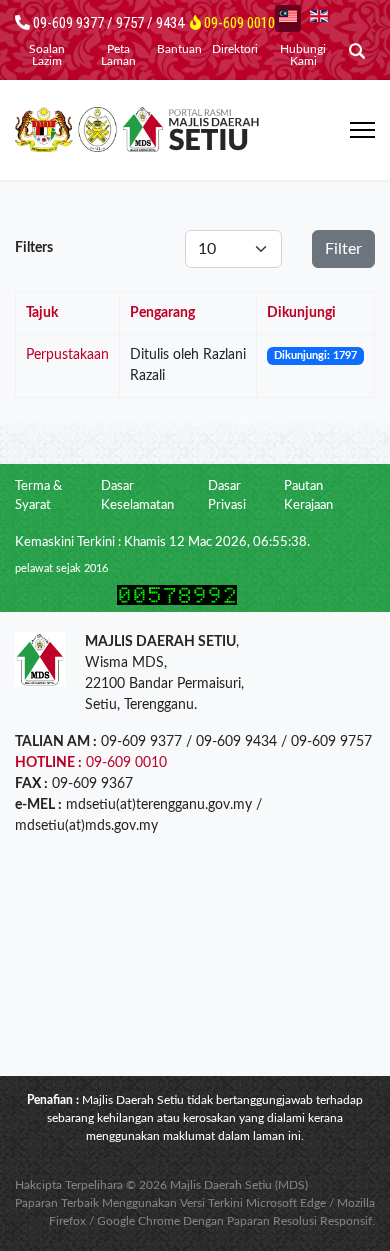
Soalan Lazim (47, 55)
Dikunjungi (301, 313)
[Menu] (362, 130)
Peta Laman (118, 55)
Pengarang (162, 313)
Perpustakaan (67, 355)
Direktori (235, 49)
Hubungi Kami (303, 55)
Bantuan (179, 49)
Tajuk (42, 313)
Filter (343, 249)
